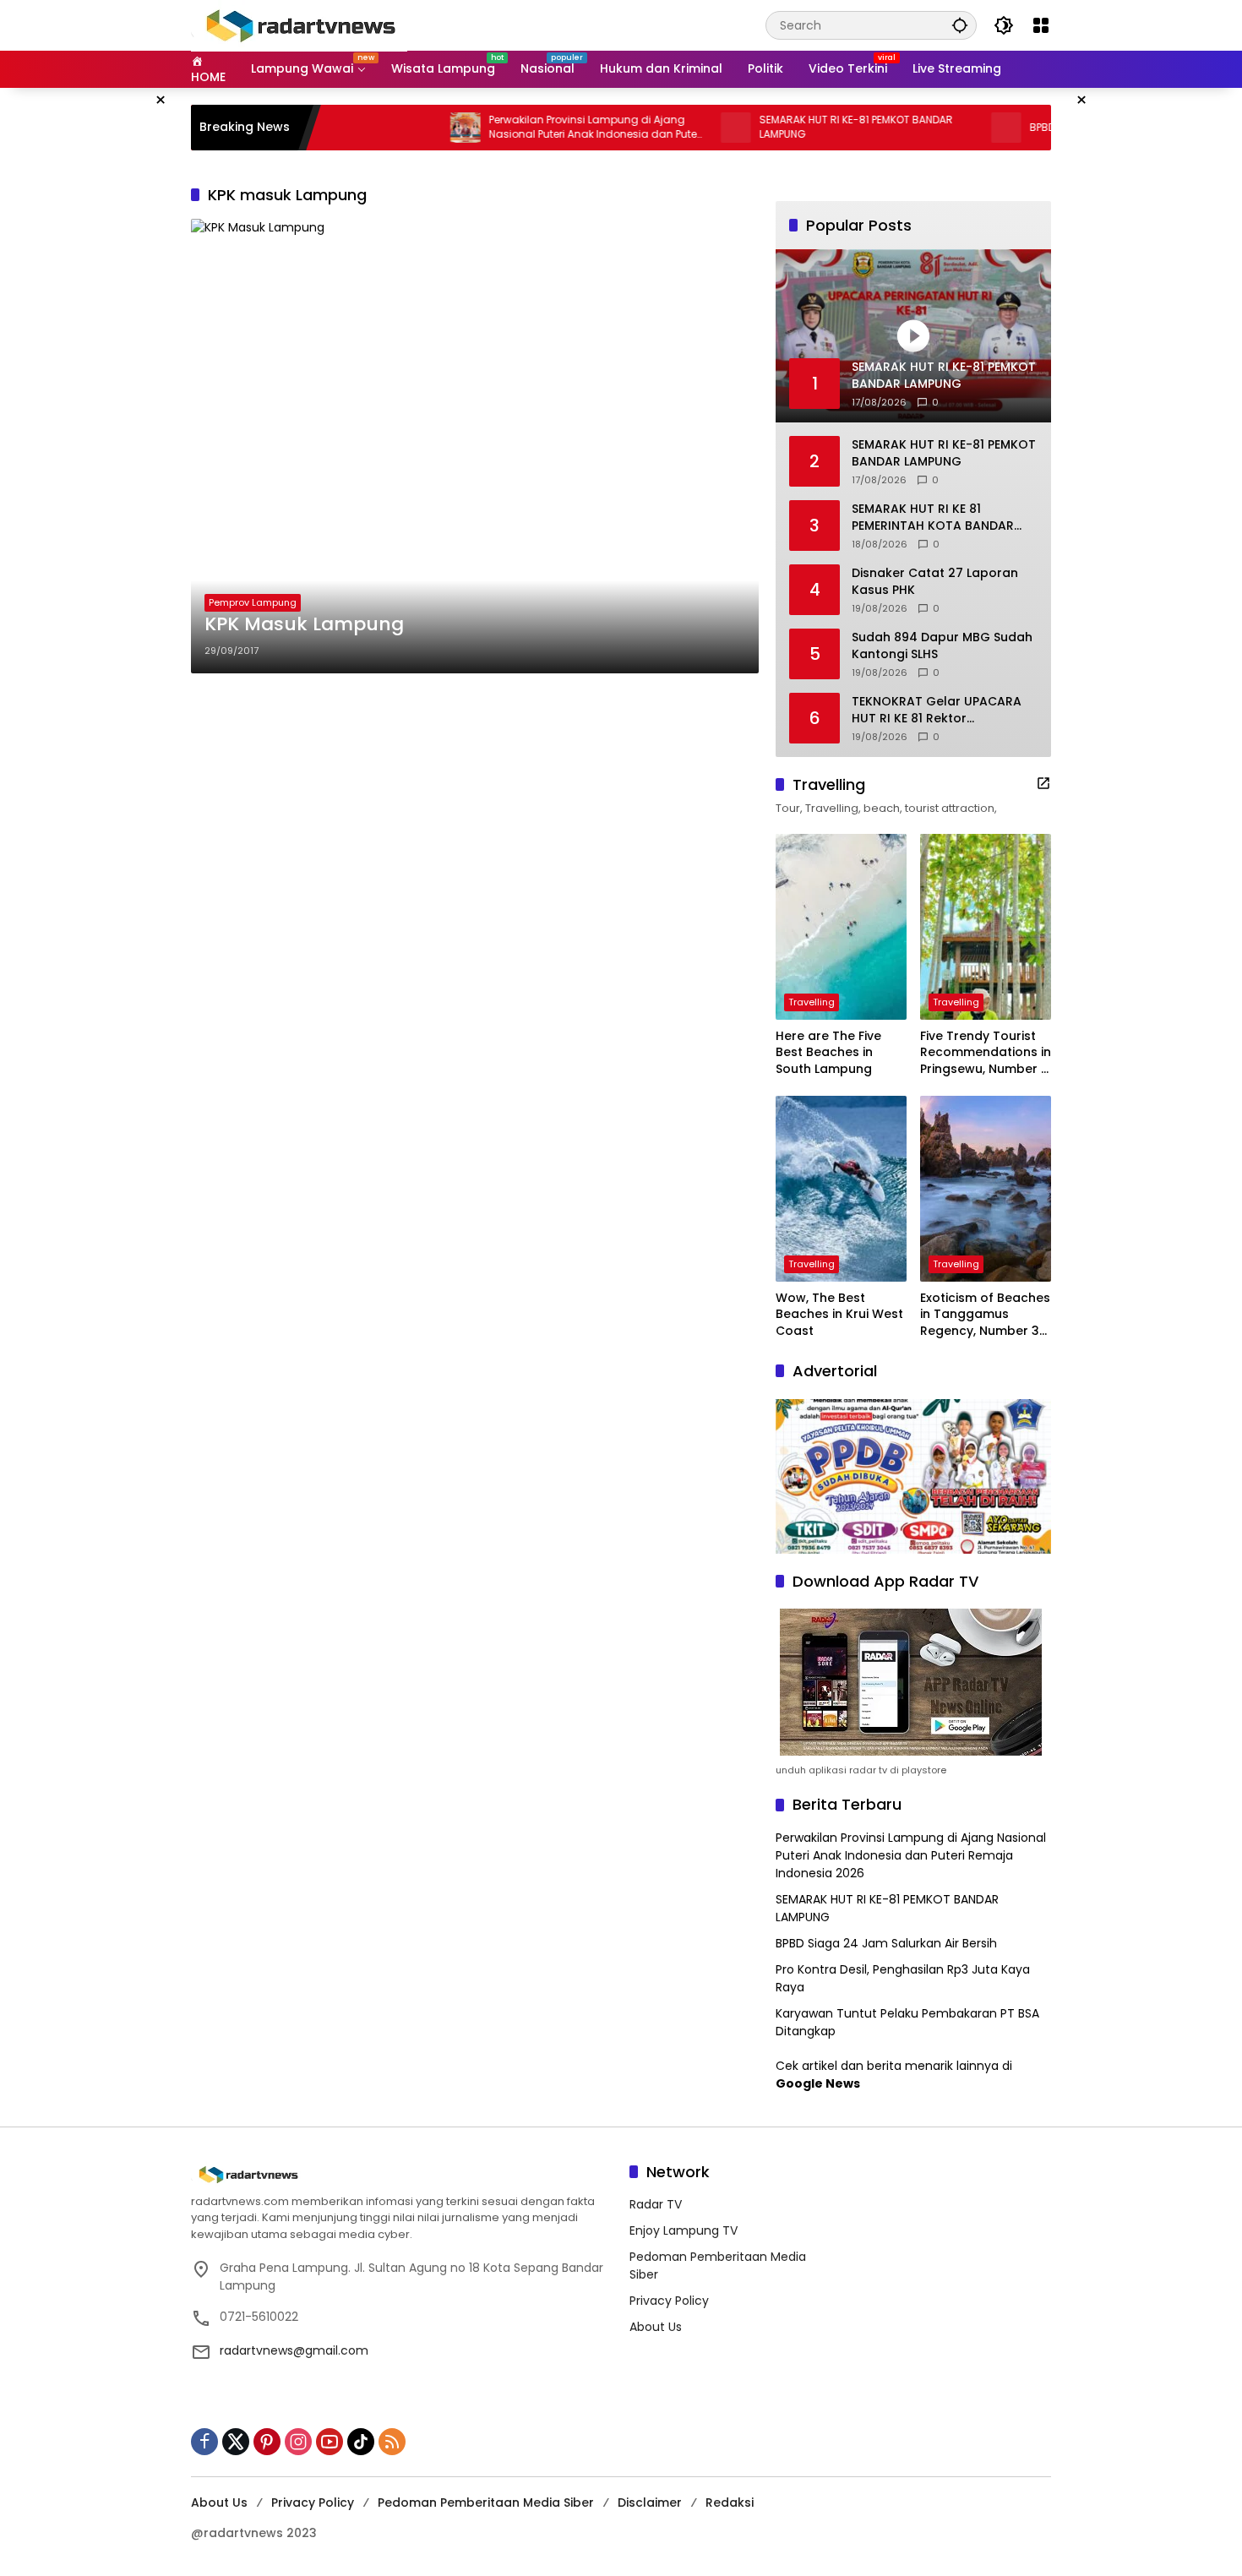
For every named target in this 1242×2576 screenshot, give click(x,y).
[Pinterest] (267, 2442)
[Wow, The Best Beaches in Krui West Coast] (841, 1189)
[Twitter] (236, 2442)
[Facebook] (204, 2442)
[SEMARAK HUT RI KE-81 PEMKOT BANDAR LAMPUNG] (674, 128)
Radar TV (656, 2204)
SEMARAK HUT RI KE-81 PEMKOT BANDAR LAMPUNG (795, 127)
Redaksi (730, 2502)
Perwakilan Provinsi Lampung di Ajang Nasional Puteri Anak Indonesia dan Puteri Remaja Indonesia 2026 (534, 128)
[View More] (1043, 783)
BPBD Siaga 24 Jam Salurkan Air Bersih (886, 1943)
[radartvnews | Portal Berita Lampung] (299, 25)
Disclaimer (650, 2502)
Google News (818, 2083)
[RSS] (392, 2442)
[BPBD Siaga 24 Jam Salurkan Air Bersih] (945, 128)
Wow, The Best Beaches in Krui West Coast (839, 1315)
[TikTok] (361, 2442)
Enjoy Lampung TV (684, 2230)
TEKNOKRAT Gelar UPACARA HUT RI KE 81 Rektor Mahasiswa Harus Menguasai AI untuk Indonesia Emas (942, 710)
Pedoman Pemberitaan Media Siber (486, 2502)
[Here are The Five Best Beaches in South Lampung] (841, 927)
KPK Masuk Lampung (304, 624)
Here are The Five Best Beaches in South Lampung (828, 1053)
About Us (656, 2327)
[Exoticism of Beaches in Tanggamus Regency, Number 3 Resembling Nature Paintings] (986, 1189)
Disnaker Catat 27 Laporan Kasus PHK (935, 582)
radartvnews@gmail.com (294, 2350)
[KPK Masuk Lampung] (475, 446)
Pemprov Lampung (253, 602)
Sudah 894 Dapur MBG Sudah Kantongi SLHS (942, 646)
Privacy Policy (669, 2301)
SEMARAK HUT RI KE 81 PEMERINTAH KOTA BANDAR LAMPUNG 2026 (933, 517)
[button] (960, 25)
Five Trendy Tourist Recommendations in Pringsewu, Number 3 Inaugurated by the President (986, 1053)
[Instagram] (298, 2442)
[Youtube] (330, 2442)
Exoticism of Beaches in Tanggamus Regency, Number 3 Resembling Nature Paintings (985, 1315)
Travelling (812, 1002)
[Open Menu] (1041, 25)
